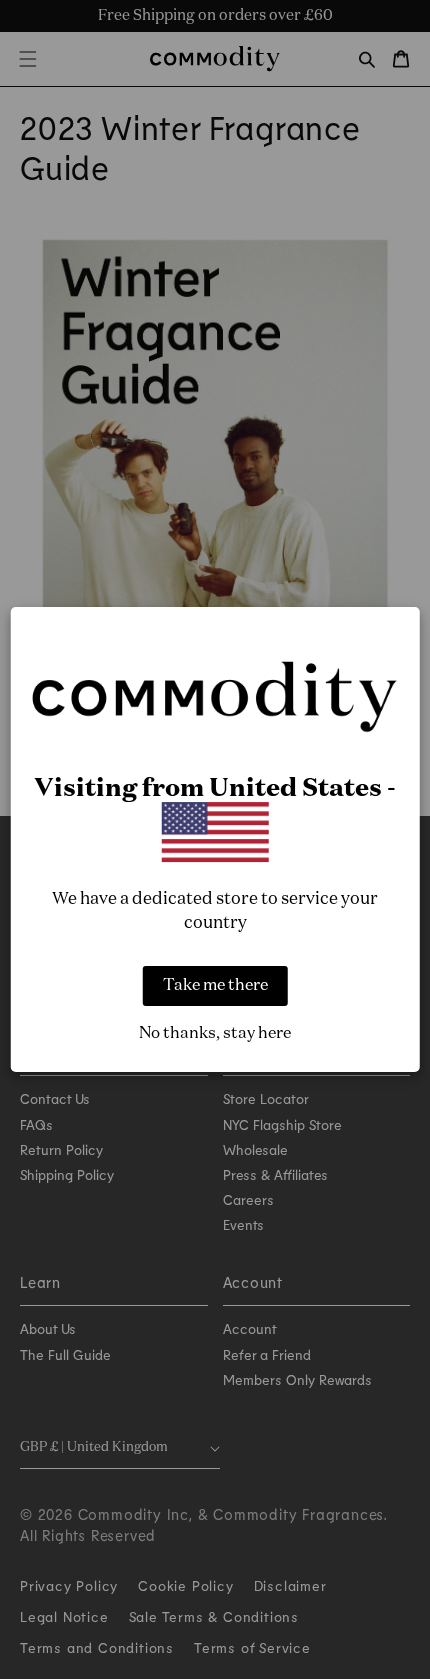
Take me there (215, 986)
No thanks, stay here (215, 1034)
